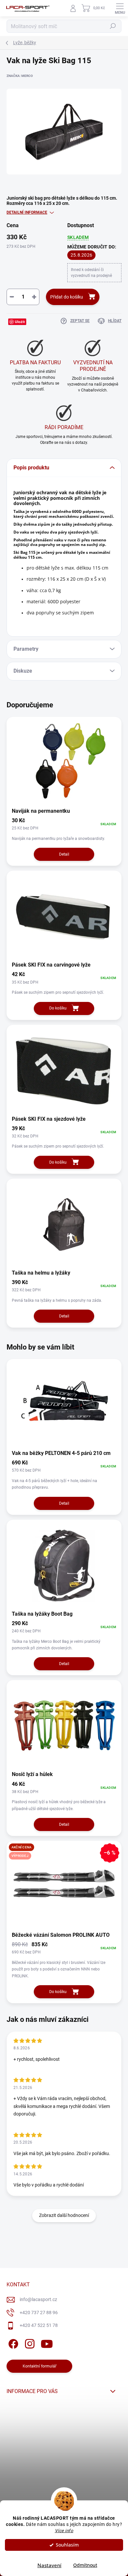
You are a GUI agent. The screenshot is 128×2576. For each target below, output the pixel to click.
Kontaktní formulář (40, 2366)
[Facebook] (12, 2343)
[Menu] (120, 8)
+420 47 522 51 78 (39, 2325)
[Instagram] (29, 2343)
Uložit (20, 322)
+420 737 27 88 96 (39, 2313)
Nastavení (49, 2565)
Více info (64, 2531)
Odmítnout (85, 2565)
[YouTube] (47, 2343)
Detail (64, 854)
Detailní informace (27, 212)
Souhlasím (67, 2545)
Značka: (20, 76)
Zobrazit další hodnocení (64, 2215)
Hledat (113, 26)
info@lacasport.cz (38, 2299)
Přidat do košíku (67, 297)
